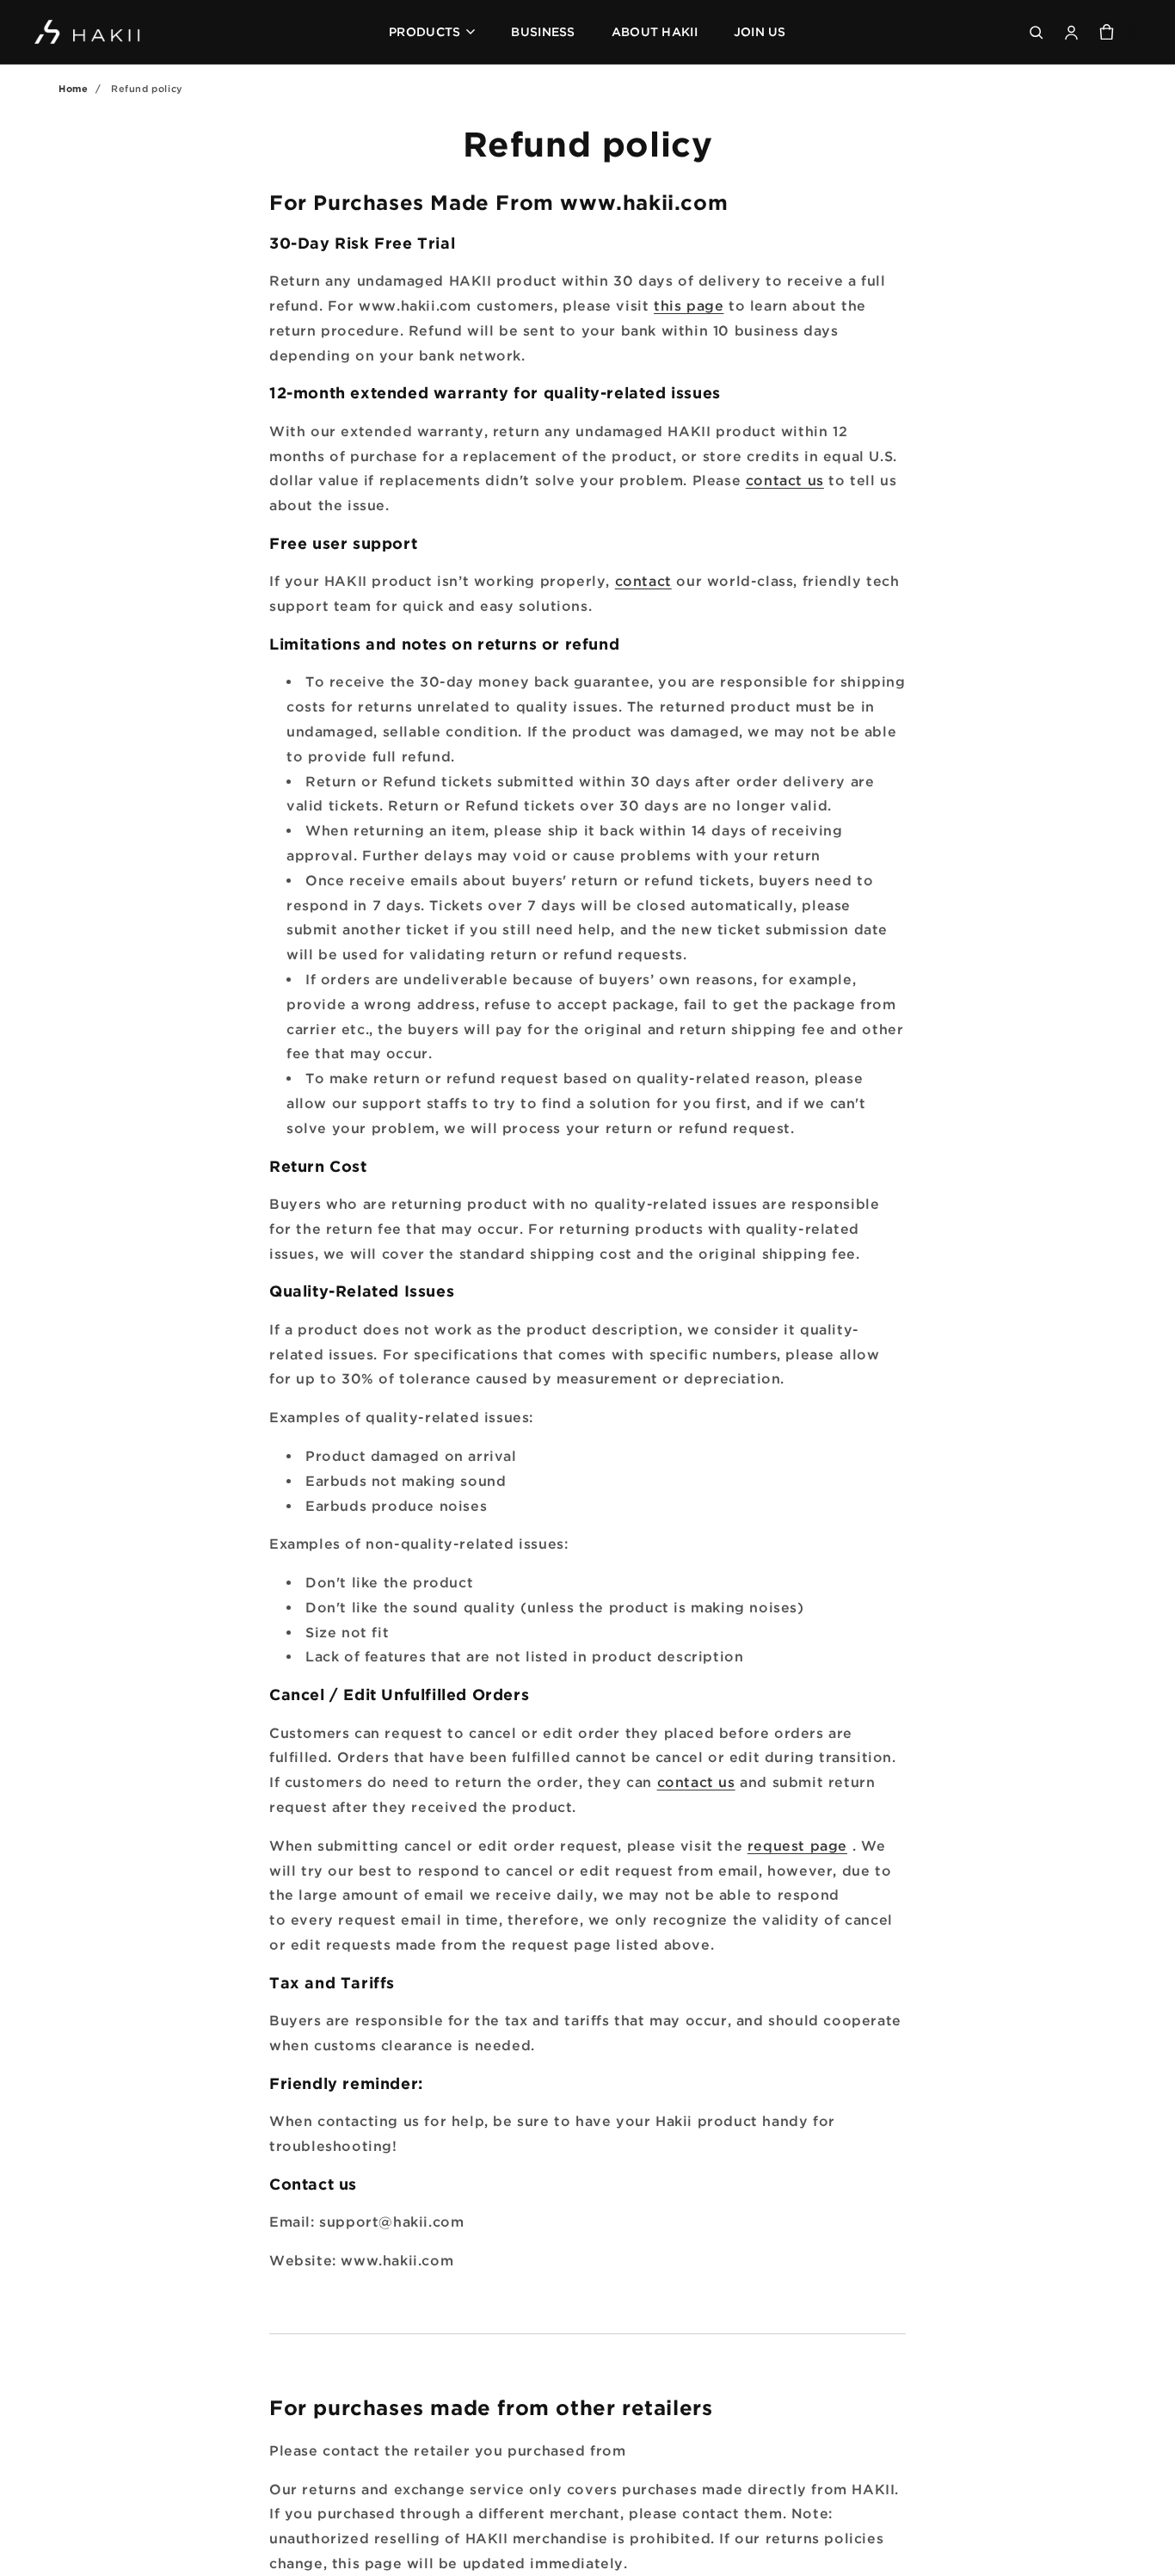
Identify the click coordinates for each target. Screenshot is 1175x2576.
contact (643, 581)
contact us (785, 480)
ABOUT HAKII (655, 31)
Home (73, 89)
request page (797, 1846)
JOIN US (760, 31)
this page (689, 305)
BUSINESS (543, 31)
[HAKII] (88, 32)
